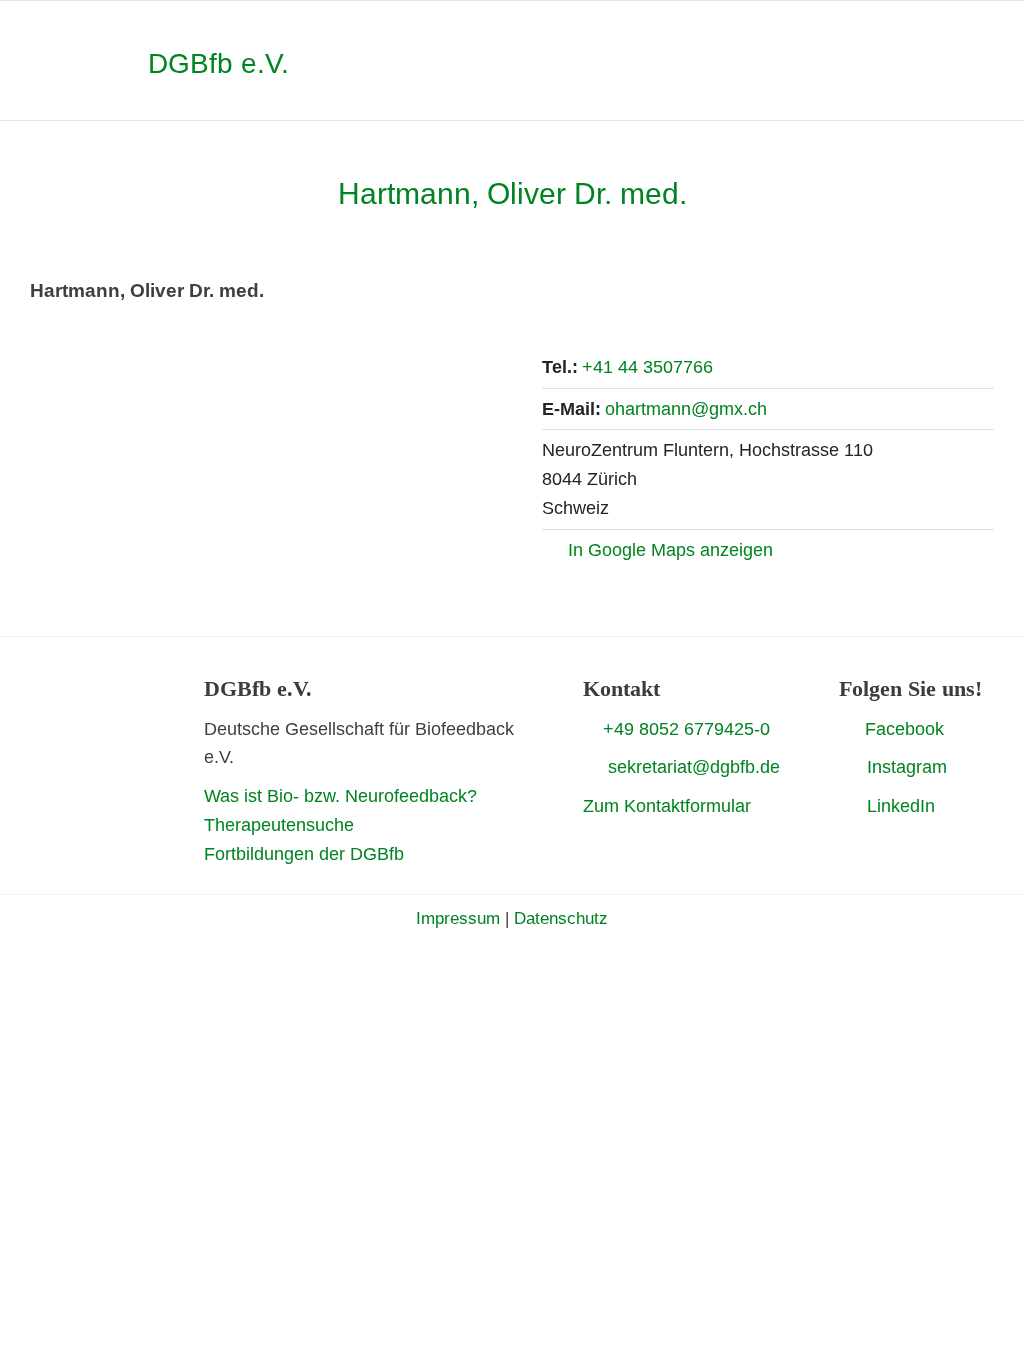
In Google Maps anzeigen (670, 550)
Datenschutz (561, 918)
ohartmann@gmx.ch (686, 409)
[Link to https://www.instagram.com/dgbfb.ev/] (846, 767)
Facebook (904, 729)
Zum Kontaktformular (667, 806)
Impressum (458, 918)
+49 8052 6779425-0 (686, 729)
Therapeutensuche (279, 825)
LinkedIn (901, 806)
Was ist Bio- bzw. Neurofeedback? (340, 796)
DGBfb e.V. (218, 63)
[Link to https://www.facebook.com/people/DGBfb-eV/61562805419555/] (847, 728)
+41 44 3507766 (647, 367)
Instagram (907, 767)
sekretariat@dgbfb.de (694, 767)
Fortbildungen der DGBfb (304, 854)
